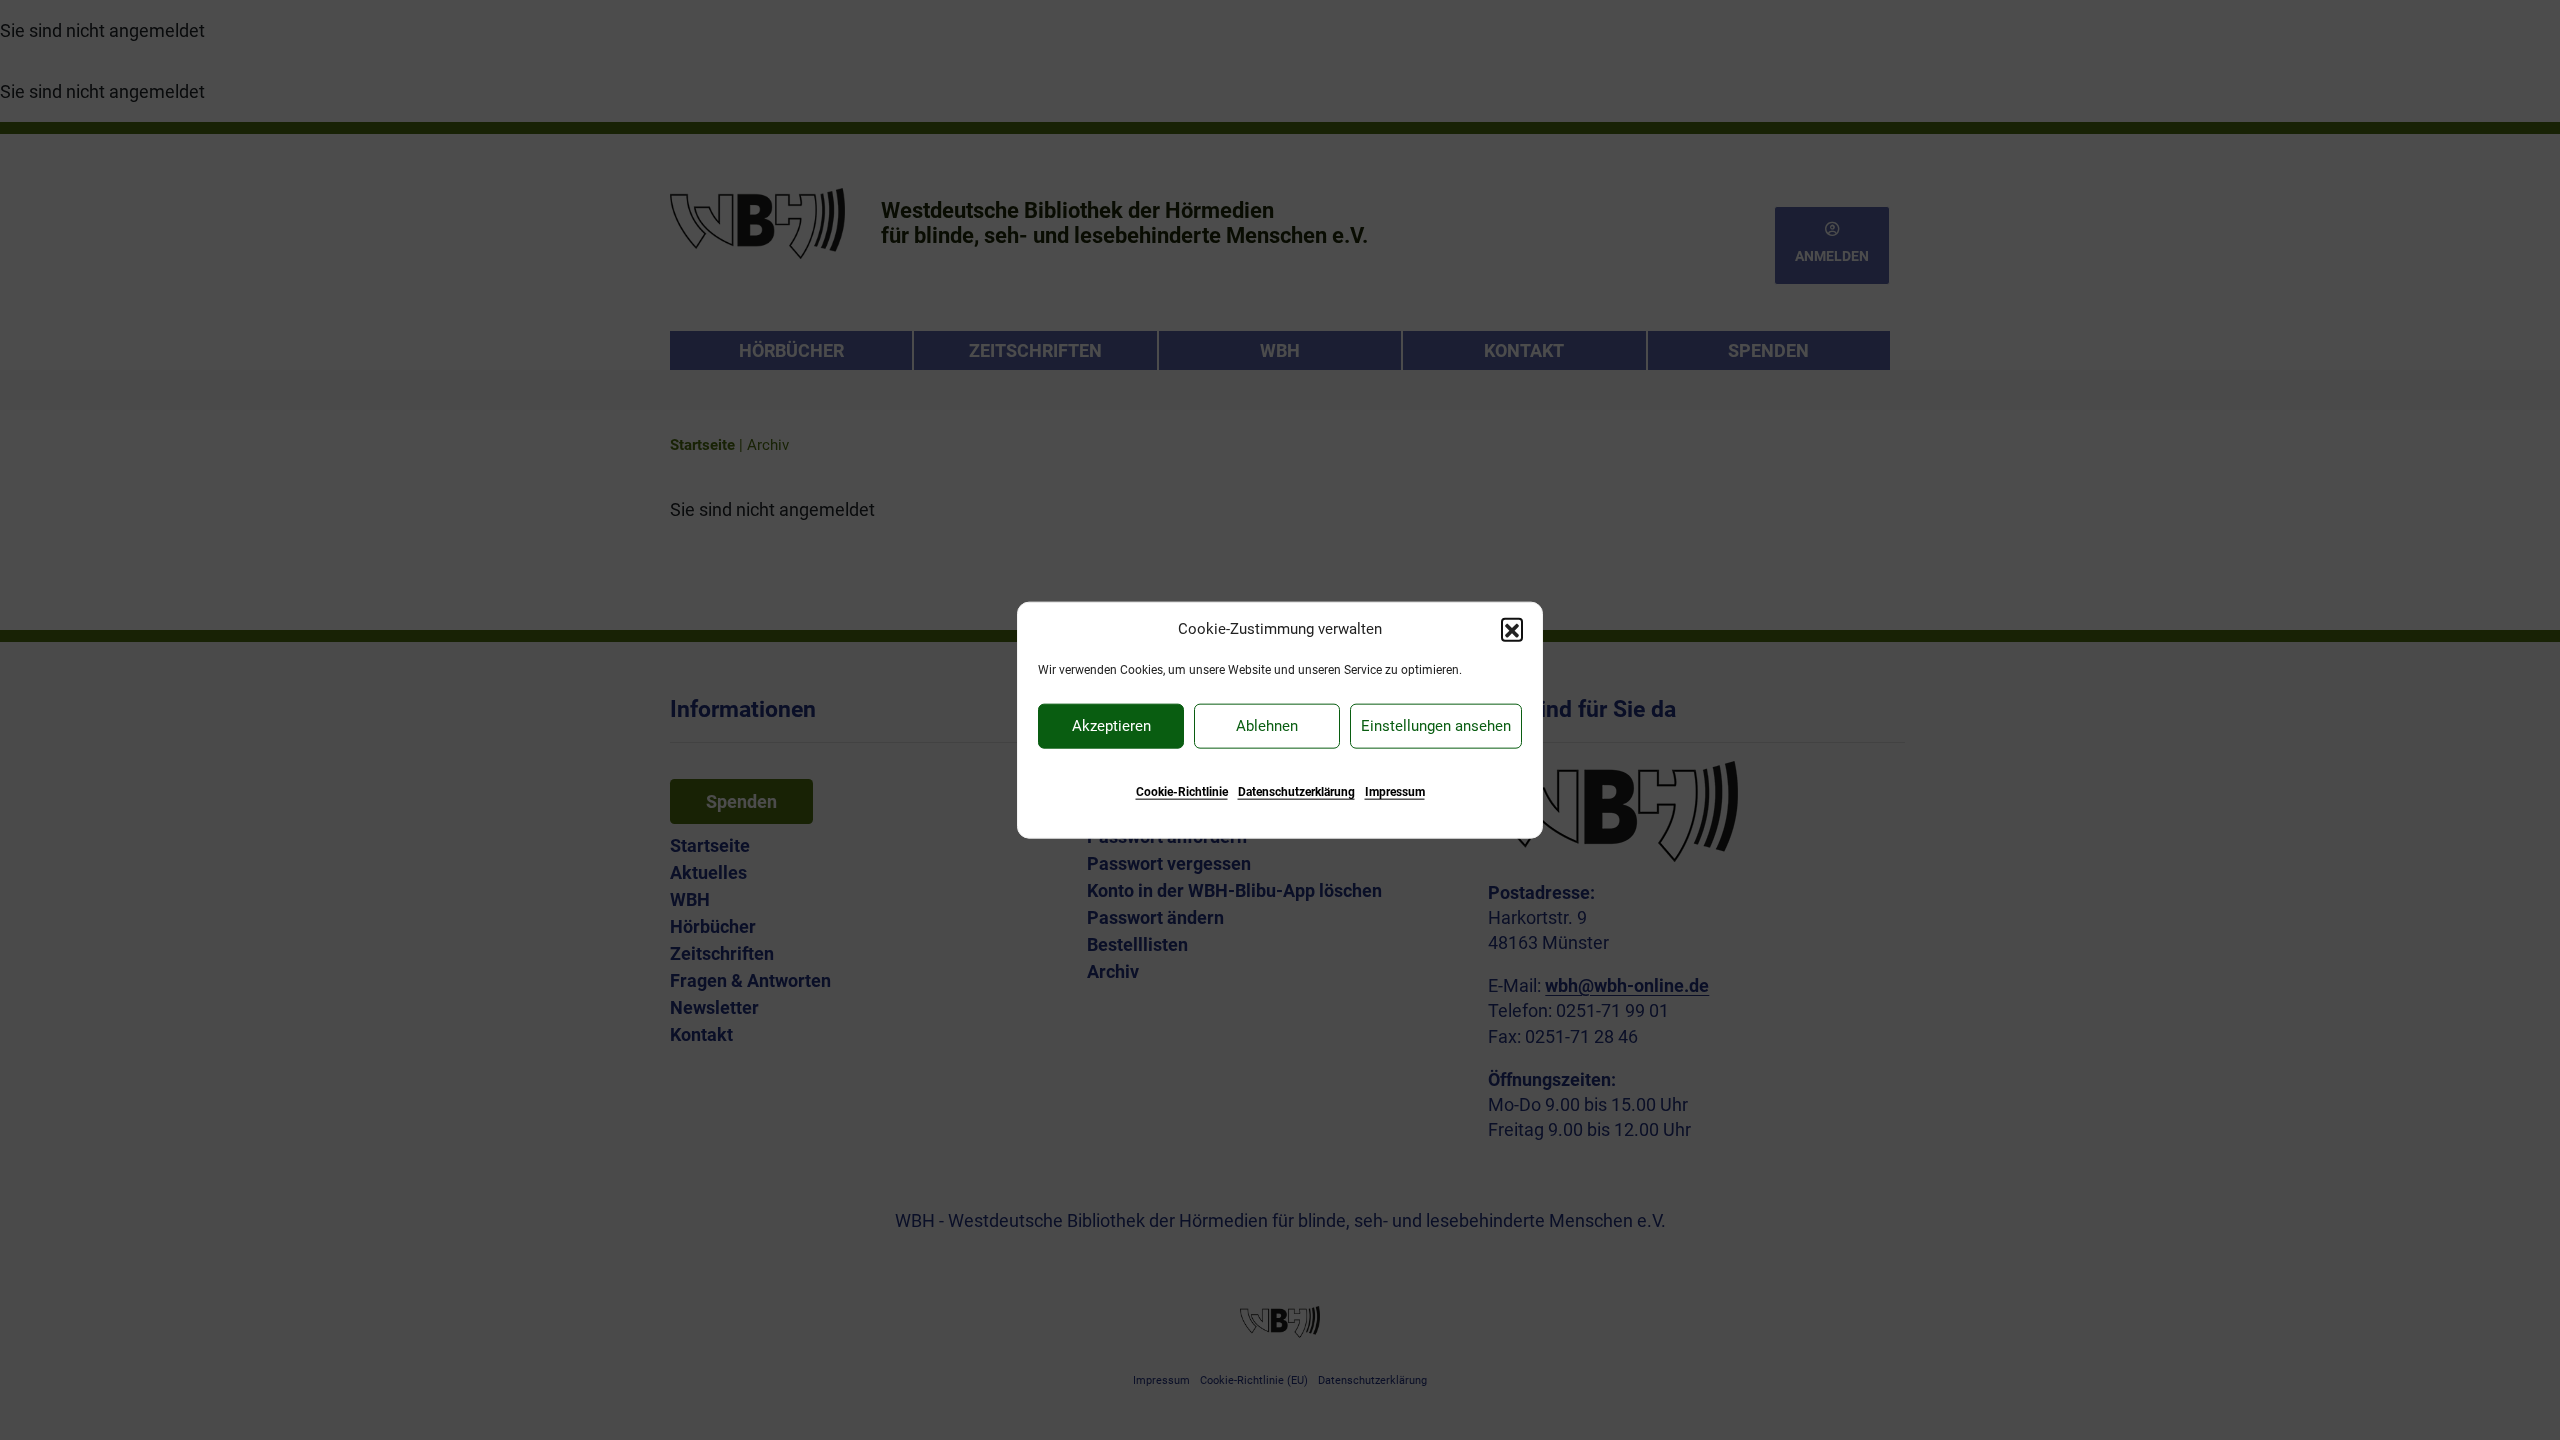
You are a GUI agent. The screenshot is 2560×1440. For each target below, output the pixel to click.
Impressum (1395, 791)
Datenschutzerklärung (1296, 791)
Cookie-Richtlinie (1182, 791)
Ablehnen (1267, 726)
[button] (1512, 629)
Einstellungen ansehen (1436, 726)
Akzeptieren (1111, 726)
